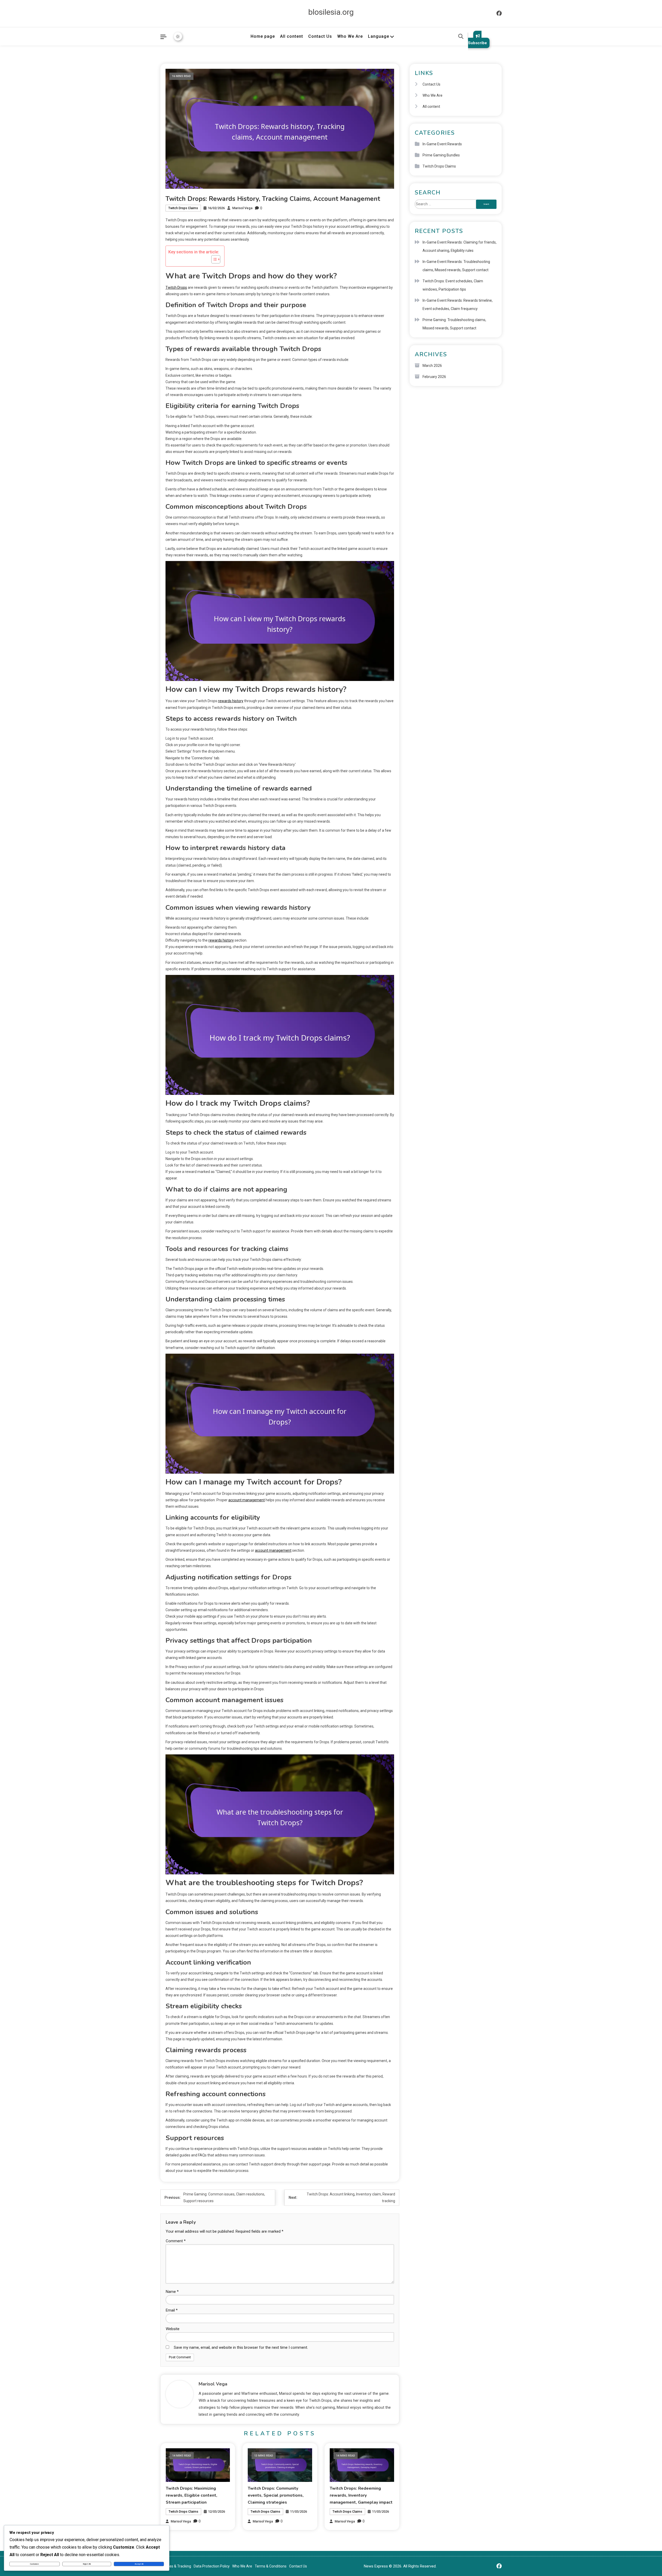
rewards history (231, 701)
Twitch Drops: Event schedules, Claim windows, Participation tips (453, 285)
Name (172, 2292)
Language (379, 36)
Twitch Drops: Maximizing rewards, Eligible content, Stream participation (191, 2495)
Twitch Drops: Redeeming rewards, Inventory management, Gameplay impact (361, 2495)
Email (172, 2310)
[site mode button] (178, 36)
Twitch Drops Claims (183, 208)
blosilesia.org (331, 12)
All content (292, 36)
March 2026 (432, 366)
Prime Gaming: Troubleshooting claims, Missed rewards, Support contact (454, 324)
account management (247, 1500)
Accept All (139, 2564)
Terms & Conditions (271, 2566)
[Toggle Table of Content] (213, 259)
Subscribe (477, 43)
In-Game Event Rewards (442, 144)
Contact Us (320, 36)
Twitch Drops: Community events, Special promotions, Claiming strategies (276, 2495)
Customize (34, 2564)
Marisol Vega (242, 208)
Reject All (87, 2564)
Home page (263, 36)
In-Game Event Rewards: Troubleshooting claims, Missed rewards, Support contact (456, 266)
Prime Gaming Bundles (441, 155)
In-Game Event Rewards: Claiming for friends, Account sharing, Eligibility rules (460, 246)
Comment (176, 2241)
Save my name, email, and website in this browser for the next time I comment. (241, 2347)
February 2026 (434, 377)
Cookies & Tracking (176, 2566)
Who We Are (350, 36)
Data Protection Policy (212, 2566)
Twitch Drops (176, 287)
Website (173, 2329)
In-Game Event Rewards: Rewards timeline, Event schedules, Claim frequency (458, 305)
